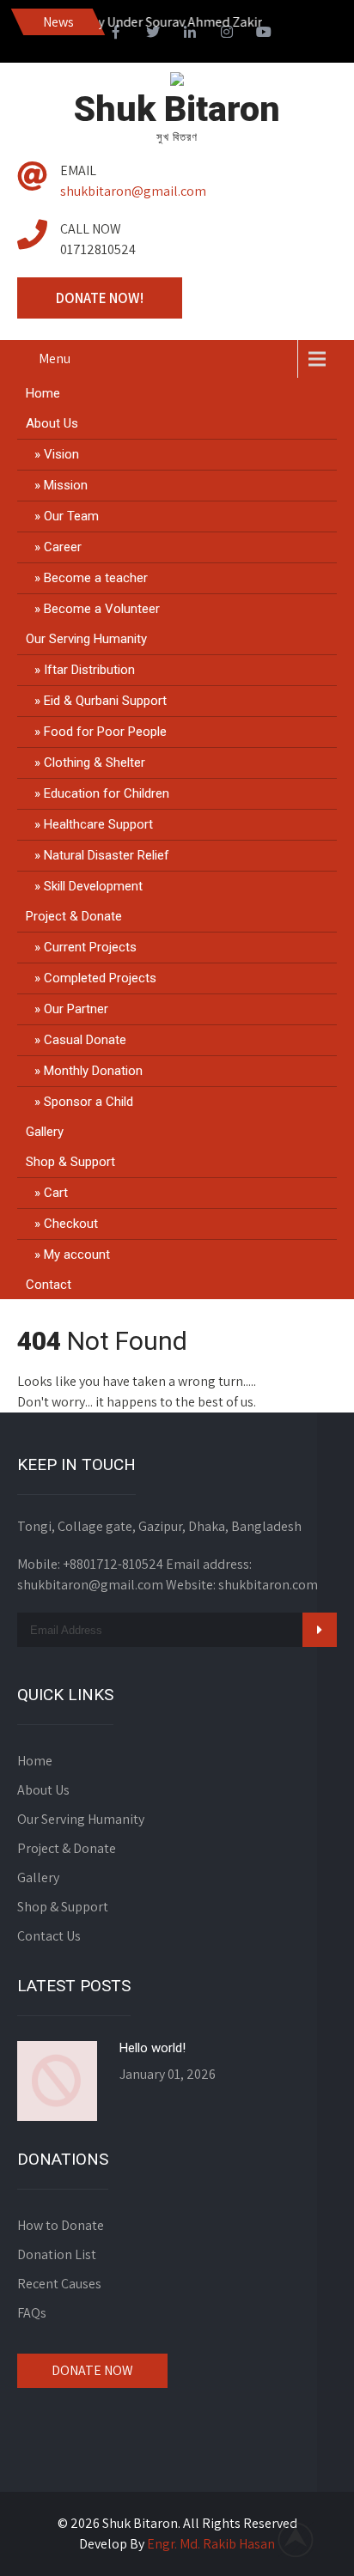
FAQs (32, 2313)
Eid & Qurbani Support (105, 701)
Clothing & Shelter (95, 762)
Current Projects (90, 947)
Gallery (45, 1132)
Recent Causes (59, 2284)
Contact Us (49, 1936)
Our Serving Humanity (86, 639)
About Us (52, 423)
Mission (66, 485)
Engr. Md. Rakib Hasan (211, 2544)
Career (63, 547)
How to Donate (61, 2225)
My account (77, 1255)
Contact (49, 1285)
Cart (56, 1193)
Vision (61, 454)
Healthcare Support (98, 824)
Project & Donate (74, 916)
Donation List (57, 2254)
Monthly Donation (93, 1071)
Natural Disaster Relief (107, 855)
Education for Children (107, 793)
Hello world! (153, 2048)
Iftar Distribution (89, 670)
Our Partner (76, 1009)
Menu (55, 358)
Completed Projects (100, 978)
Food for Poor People (105, 732)
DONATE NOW (92, 2370)
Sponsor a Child (88, 1102)
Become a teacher (96, 578)
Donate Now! (100, 298)
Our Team (71, 516)
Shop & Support (70, 1162)
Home (43, 393)
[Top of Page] (305, 2539)
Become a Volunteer (102, 609)
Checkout (71, 1224)
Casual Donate (85, 1040)
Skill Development (93, 886)
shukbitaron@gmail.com (133, 191)
